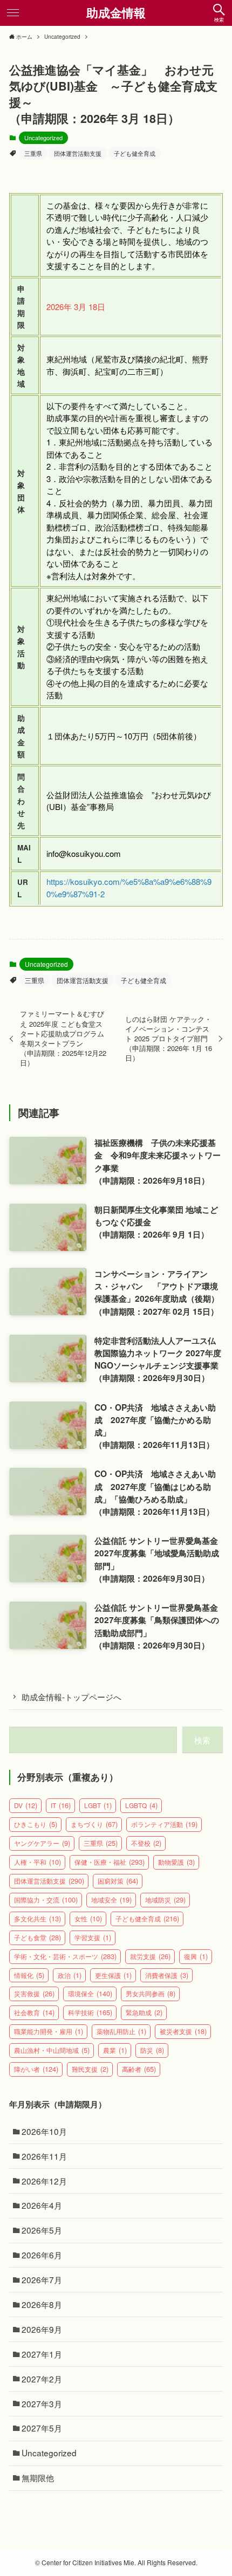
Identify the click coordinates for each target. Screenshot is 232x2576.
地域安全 (111, 1900)
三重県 (33, 153)
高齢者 (139, 2069)
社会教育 (34, 2012)
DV (26, 1805)
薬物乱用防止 (121, 2031)
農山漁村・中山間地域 (52, 2050)
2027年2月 (42, 2379)
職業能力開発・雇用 (49, 2031)
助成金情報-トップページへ (71, 1696)
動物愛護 (176, 1862)
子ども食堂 (37, 1937)
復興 (196, 1956)
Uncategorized (43, 138)
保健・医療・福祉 (110, 1862)
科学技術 (90, 2012)
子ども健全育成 (135, 153)
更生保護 (113, 1975)
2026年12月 (44, 2181)
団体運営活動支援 (78, 153)
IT (61, 1805)
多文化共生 (37, 1918)
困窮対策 (118, 1881)
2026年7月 (42, 2279)
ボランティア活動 (164, 1824)
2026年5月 (42, 2230)
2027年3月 (42, 2403)
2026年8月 (42, 2304)
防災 (152, 2050)
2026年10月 (44, 2131)
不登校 (146, 1843)
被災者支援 (183, 2031)
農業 (115, 2050)
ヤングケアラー (42, 1843)
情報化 (29, 1975)
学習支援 (93, 1937)
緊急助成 (144, 2012)
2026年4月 (42, 2205)
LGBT (98, 1805)
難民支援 (90, 2069)
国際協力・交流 (46, 1900)
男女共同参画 (151, 1993)
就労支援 (150, 1956)
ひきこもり (36, 1824)
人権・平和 (37, 1862)
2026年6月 (42, 2255)
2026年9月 (42, 2329)
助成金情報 (116, 13)
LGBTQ (141, 1805)
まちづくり (94, 1824)
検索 (202, 1740)
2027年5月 (42, 2428)
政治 (70, 1975)
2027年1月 (42, 2354)
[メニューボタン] (13, 13)
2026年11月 (44, 2156)
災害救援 (34, 1993)
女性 (88, 1918)
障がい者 (36, 2069)
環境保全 (90, 1993)
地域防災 (165, 1900)
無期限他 (38, 2477)
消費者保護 (167, 1975)
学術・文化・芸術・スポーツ (65, 1956)
